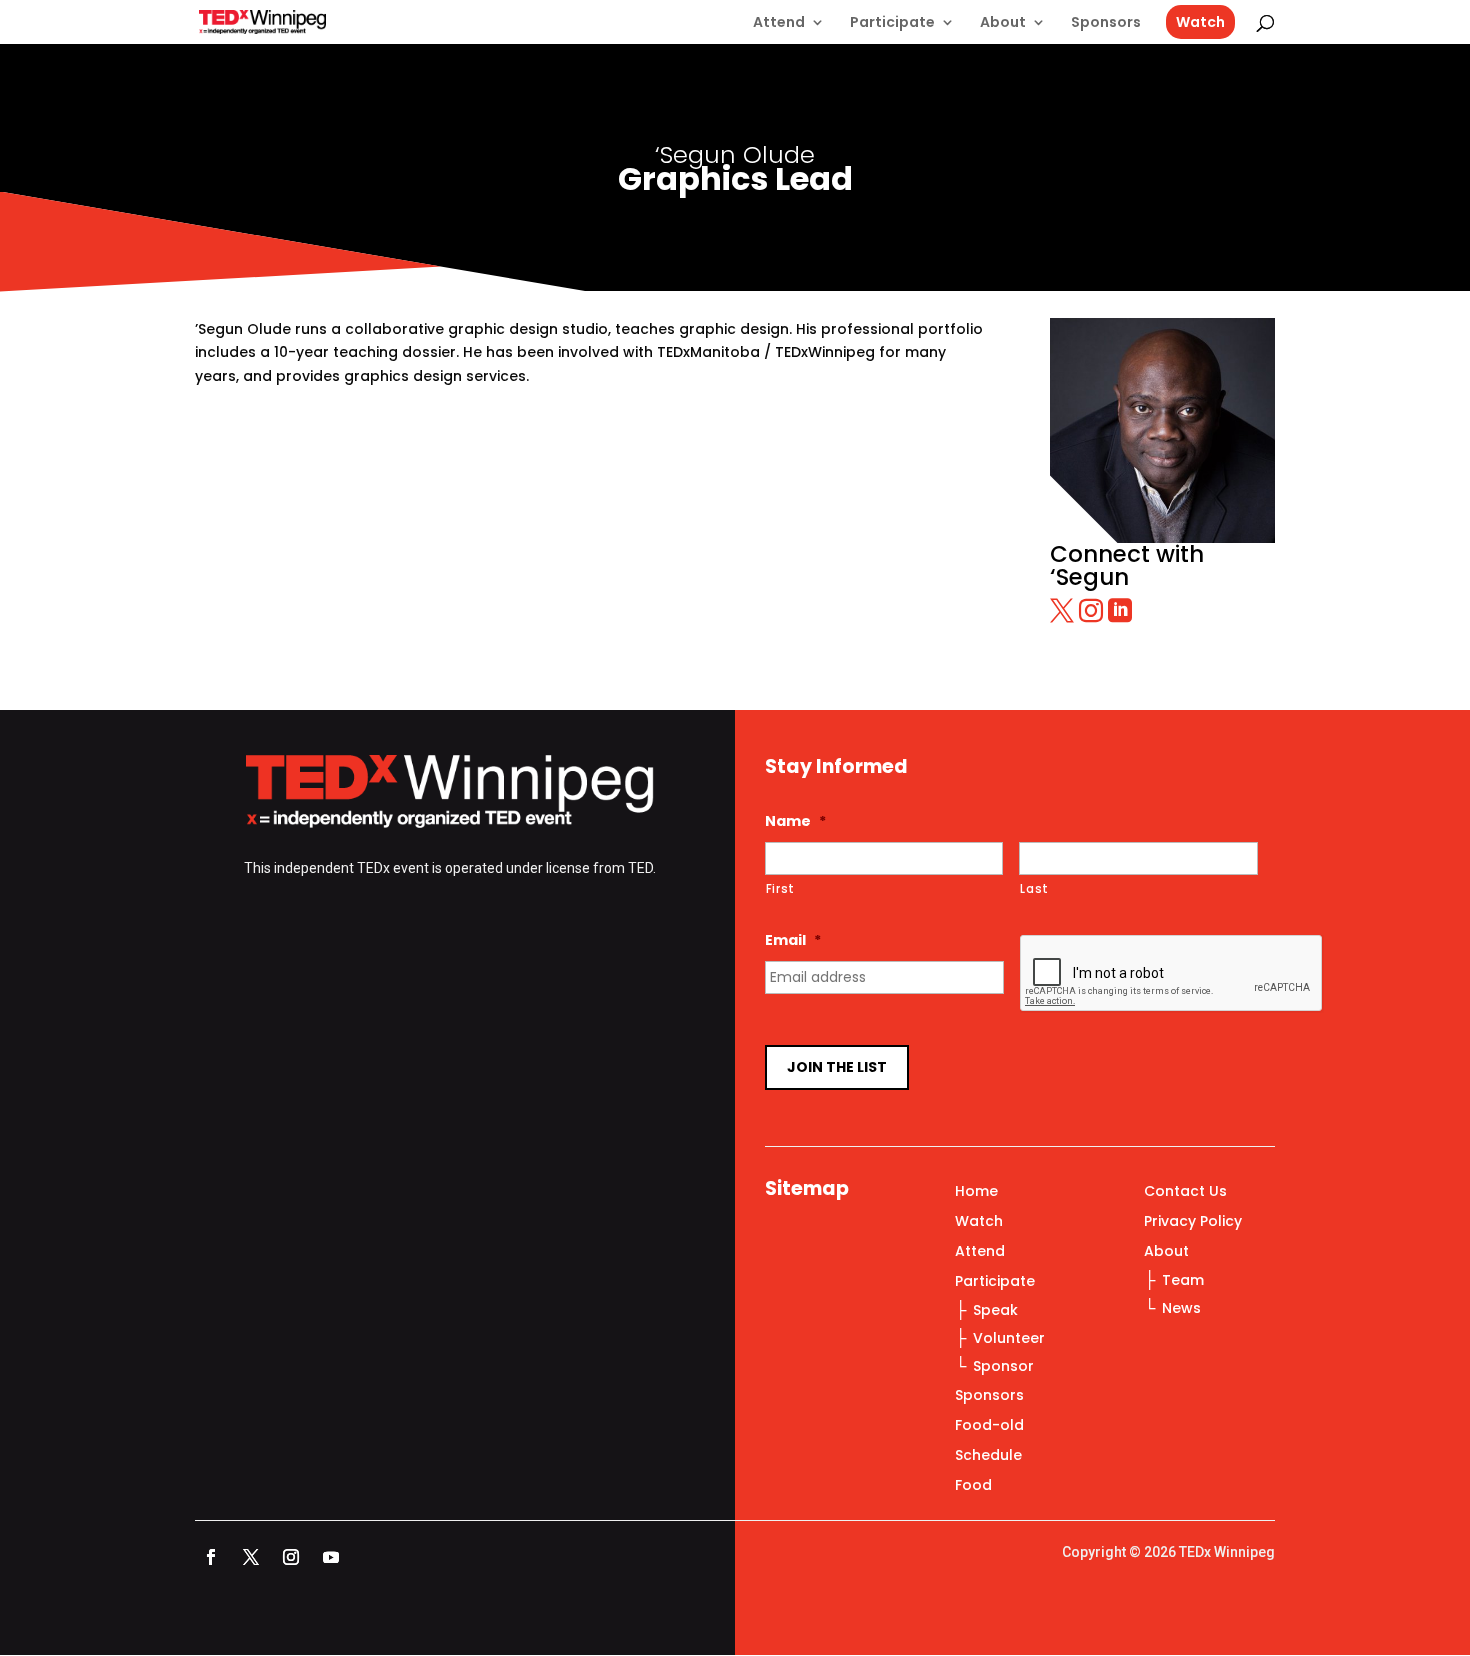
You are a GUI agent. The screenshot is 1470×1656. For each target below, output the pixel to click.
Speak (995, 1310)
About (1003, 23)
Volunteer (1009, 1338)
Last (1034, 889)
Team (1183, 1280)
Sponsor (1003, 1366)
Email (793, 940)
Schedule (988, 1456)
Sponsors (1106, 23)
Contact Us (1185, 1192)
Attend (779, 23)
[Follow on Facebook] (211, 1557)
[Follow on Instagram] (291, 1557)
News (1181, 1308)
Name (795, 821)
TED (640, 868)
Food (973, 1486)
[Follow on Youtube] (331, 1557)
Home (976, 1192)
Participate (892, 23)
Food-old (989, 1426)
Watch (1200, 22)
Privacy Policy (1193, 1222)
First (780, 889)
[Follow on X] (251, 1557)
